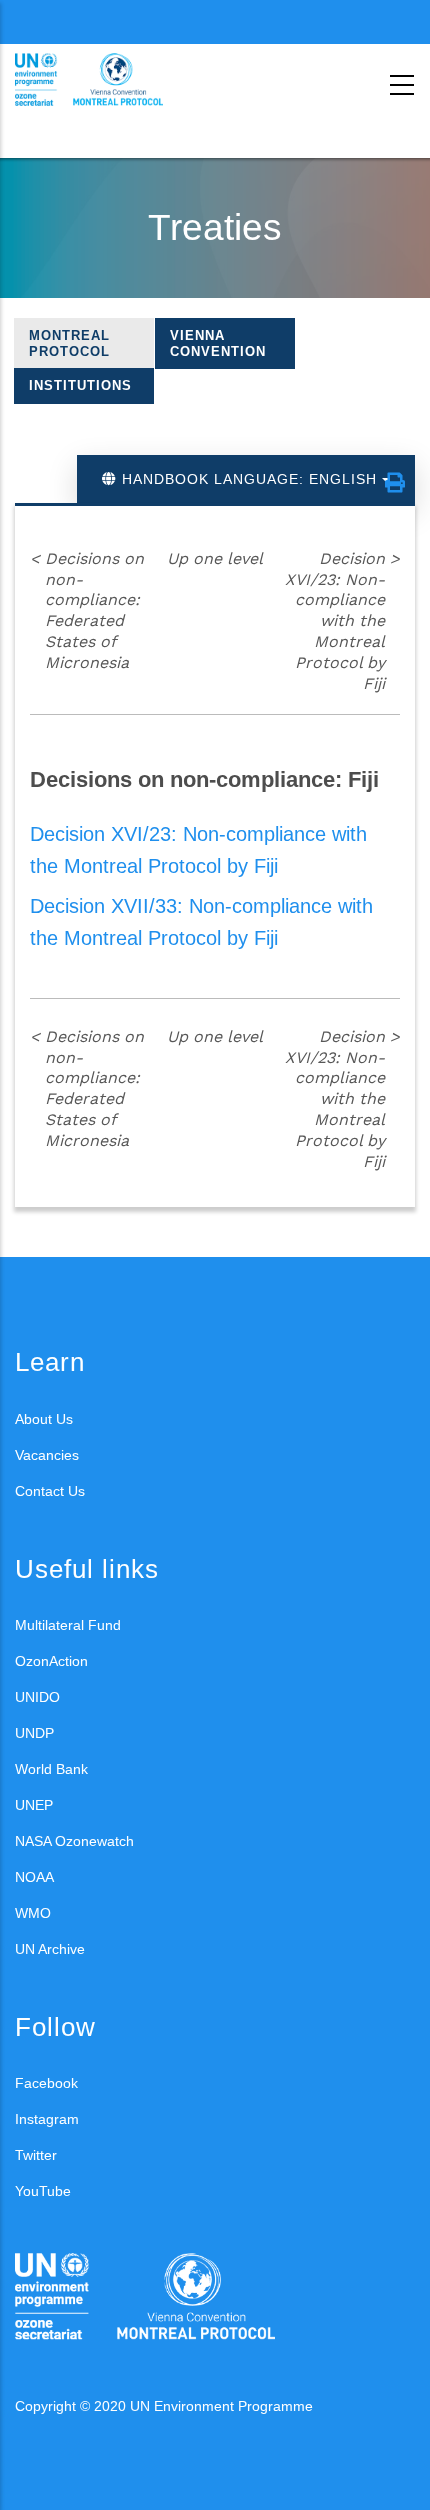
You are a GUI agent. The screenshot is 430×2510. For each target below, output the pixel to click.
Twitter (36, 2155)
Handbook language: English (249, 479)
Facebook (46, 2083)
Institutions (80, 385)
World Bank (51, 1769)
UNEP (34, 1805)
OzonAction (51, 1661)
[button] (395, 483)
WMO (33, 1913)
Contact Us (50, 1491)
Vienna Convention (218, 343)
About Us (44, 1419)
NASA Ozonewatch (74, 1841)
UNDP (34, 1733)
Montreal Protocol (69, 343)
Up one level (215, 558)
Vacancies (47, 1455)
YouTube (43, 2191)
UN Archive (50, 1949)
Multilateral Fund (68, 1625)
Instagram (47, 2119)
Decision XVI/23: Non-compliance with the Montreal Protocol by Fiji (342, 621)
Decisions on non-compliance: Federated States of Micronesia (87, 610)
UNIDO (37, 1697)
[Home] (105, 80)
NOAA (34, 1877)
